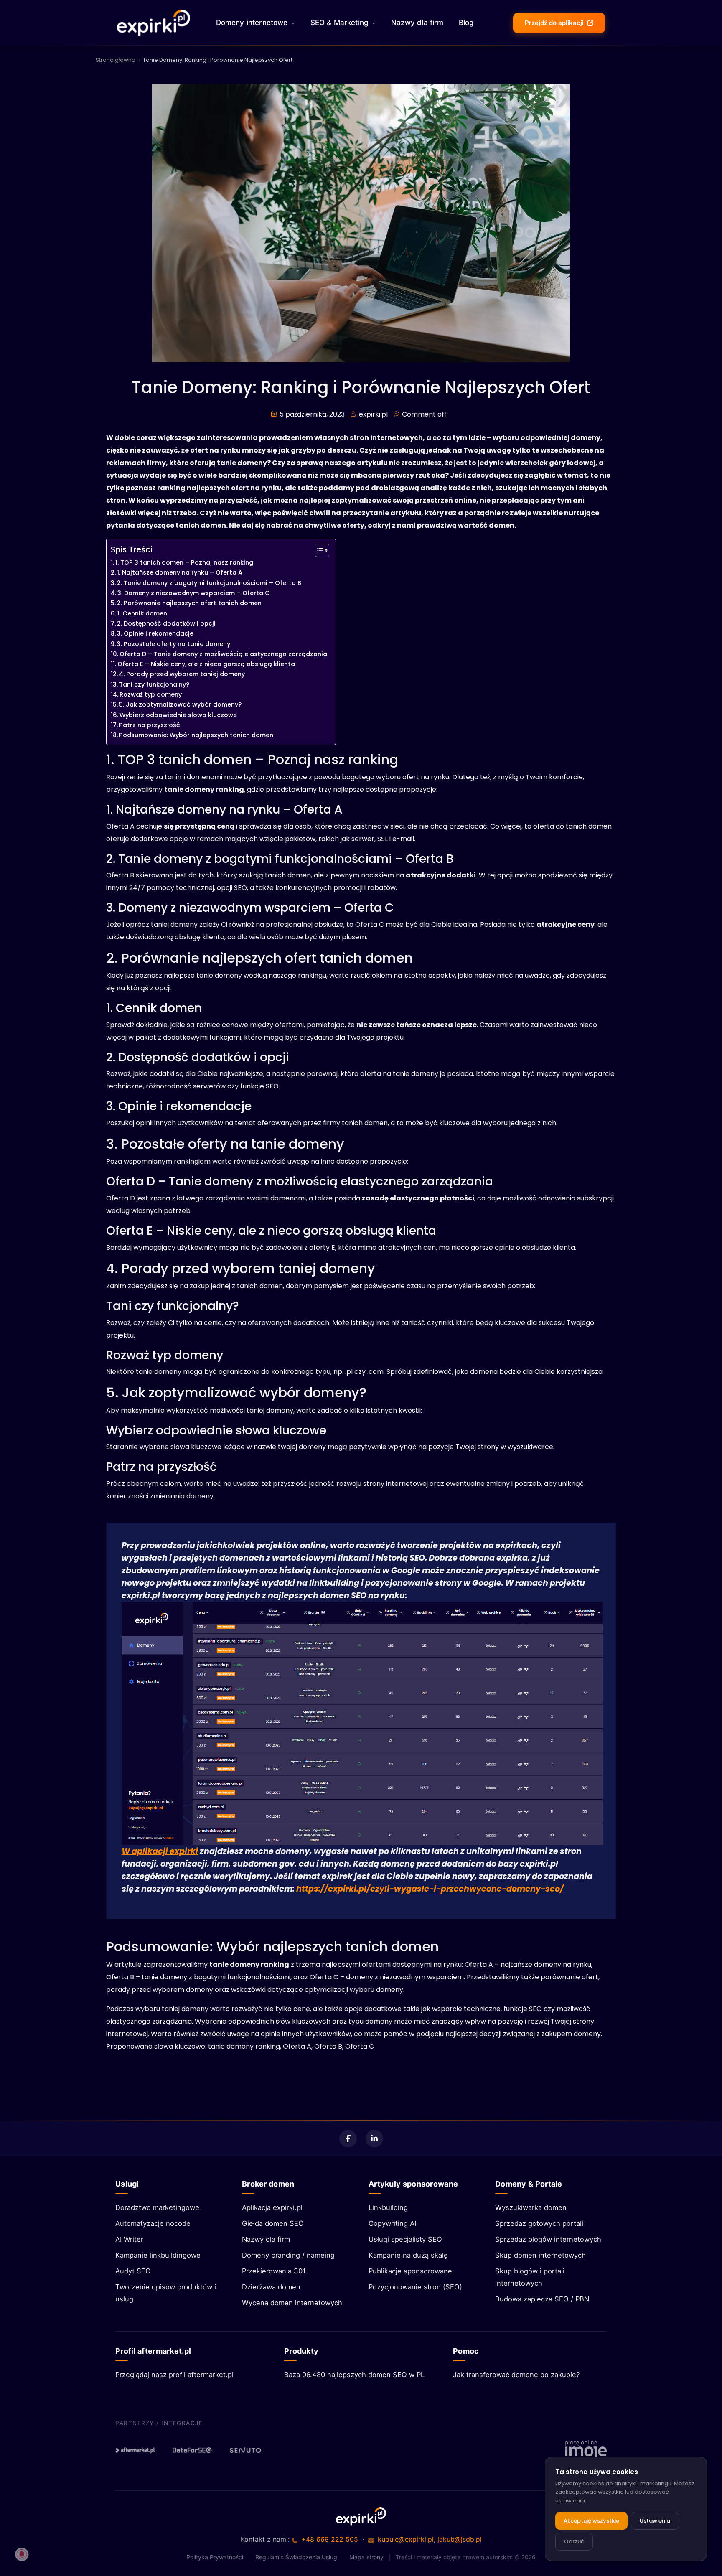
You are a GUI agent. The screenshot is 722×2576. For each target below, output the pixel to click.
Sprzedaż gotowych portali (539, 2223)
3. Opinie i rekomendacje (155, 633)
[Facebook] (348, 2139)
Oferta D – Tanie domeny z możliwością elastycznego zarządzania (223, 654)
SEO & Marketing (340, 23)
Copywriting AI (392, 2223)
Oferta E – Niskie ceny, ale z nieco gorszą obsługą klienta (206, 664)
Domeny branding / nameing (288, 2255)
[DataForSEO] (192, 2450)
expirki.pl (373, 414)
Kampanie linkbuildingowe (158, 2255)
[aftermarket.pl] (135, 2450)
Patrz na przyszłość (150, 725)
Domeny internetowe (252, 23)
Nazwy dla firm (417, 23)
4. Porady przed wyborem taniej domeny (182, 674)
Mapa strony (366, 2557)
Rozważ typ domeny (151, 694)
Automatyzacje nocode (153, 2223)
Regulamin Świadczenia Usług (296, 2557)
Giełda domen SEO (273, 2223)
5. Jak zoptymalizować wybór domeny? (180, 704)
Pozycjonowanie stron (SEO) (415, 2287)
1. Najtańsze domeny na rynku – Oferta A (180, 572)
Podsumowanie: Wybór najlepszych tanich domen (196, 735)
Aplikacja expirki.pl (272, 2207)
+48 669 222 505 (330, 2539)
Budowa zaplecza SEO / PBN (542, 2299)
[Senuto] (249, 2450)
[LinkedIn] (374, 2139)
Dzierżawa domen (271, 2287)
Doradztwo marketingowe (157, 2207)
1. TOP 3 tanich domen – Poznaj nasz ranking (184, 562)
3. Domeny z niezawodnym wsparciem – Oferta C (194, 593)
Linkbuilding (388, 2207)
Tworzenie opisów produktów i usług (166, 2293)
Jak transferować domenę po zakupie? (516, 2375)
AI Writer (129, 2239)
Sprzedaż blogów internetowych (548, 2239)
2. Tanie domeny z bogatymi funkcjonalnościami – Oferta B (209, 583)
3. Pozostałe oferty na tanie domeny (174, 644)
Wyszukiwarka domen (531, 2207)
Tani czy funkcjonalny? (154, 684)
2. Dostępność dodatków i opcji (166, 623)
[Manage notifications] (22, 2554)
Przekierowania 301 (274, 2271)
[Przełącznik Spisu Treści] (318, 550)
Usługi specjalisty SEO (405, 2239)
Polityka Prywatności (215, 2557)
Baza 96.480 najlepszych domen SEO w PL (354, 2375)
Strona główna (116, 60)
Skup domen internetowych (540, 2255)
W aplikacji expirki (160, 1851)
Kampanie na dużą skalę (408, 2255)
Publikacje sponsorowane (410, 2271)
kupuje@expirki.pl (406, 2539)
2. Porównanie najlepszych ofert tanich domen (189, 603)
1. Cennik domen (142, 613)
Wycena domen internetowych (292, 2303)
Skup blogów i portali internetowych (530, 2277)
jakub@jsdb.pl (460, 2539)
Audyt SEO (133, 2271)
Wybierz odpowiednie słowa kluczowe (178, 715)
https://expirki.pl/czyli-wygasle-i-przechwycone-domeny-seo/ (430, 1889)
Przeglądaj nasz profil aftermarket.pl (174, 2375)
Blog (467, 23)
